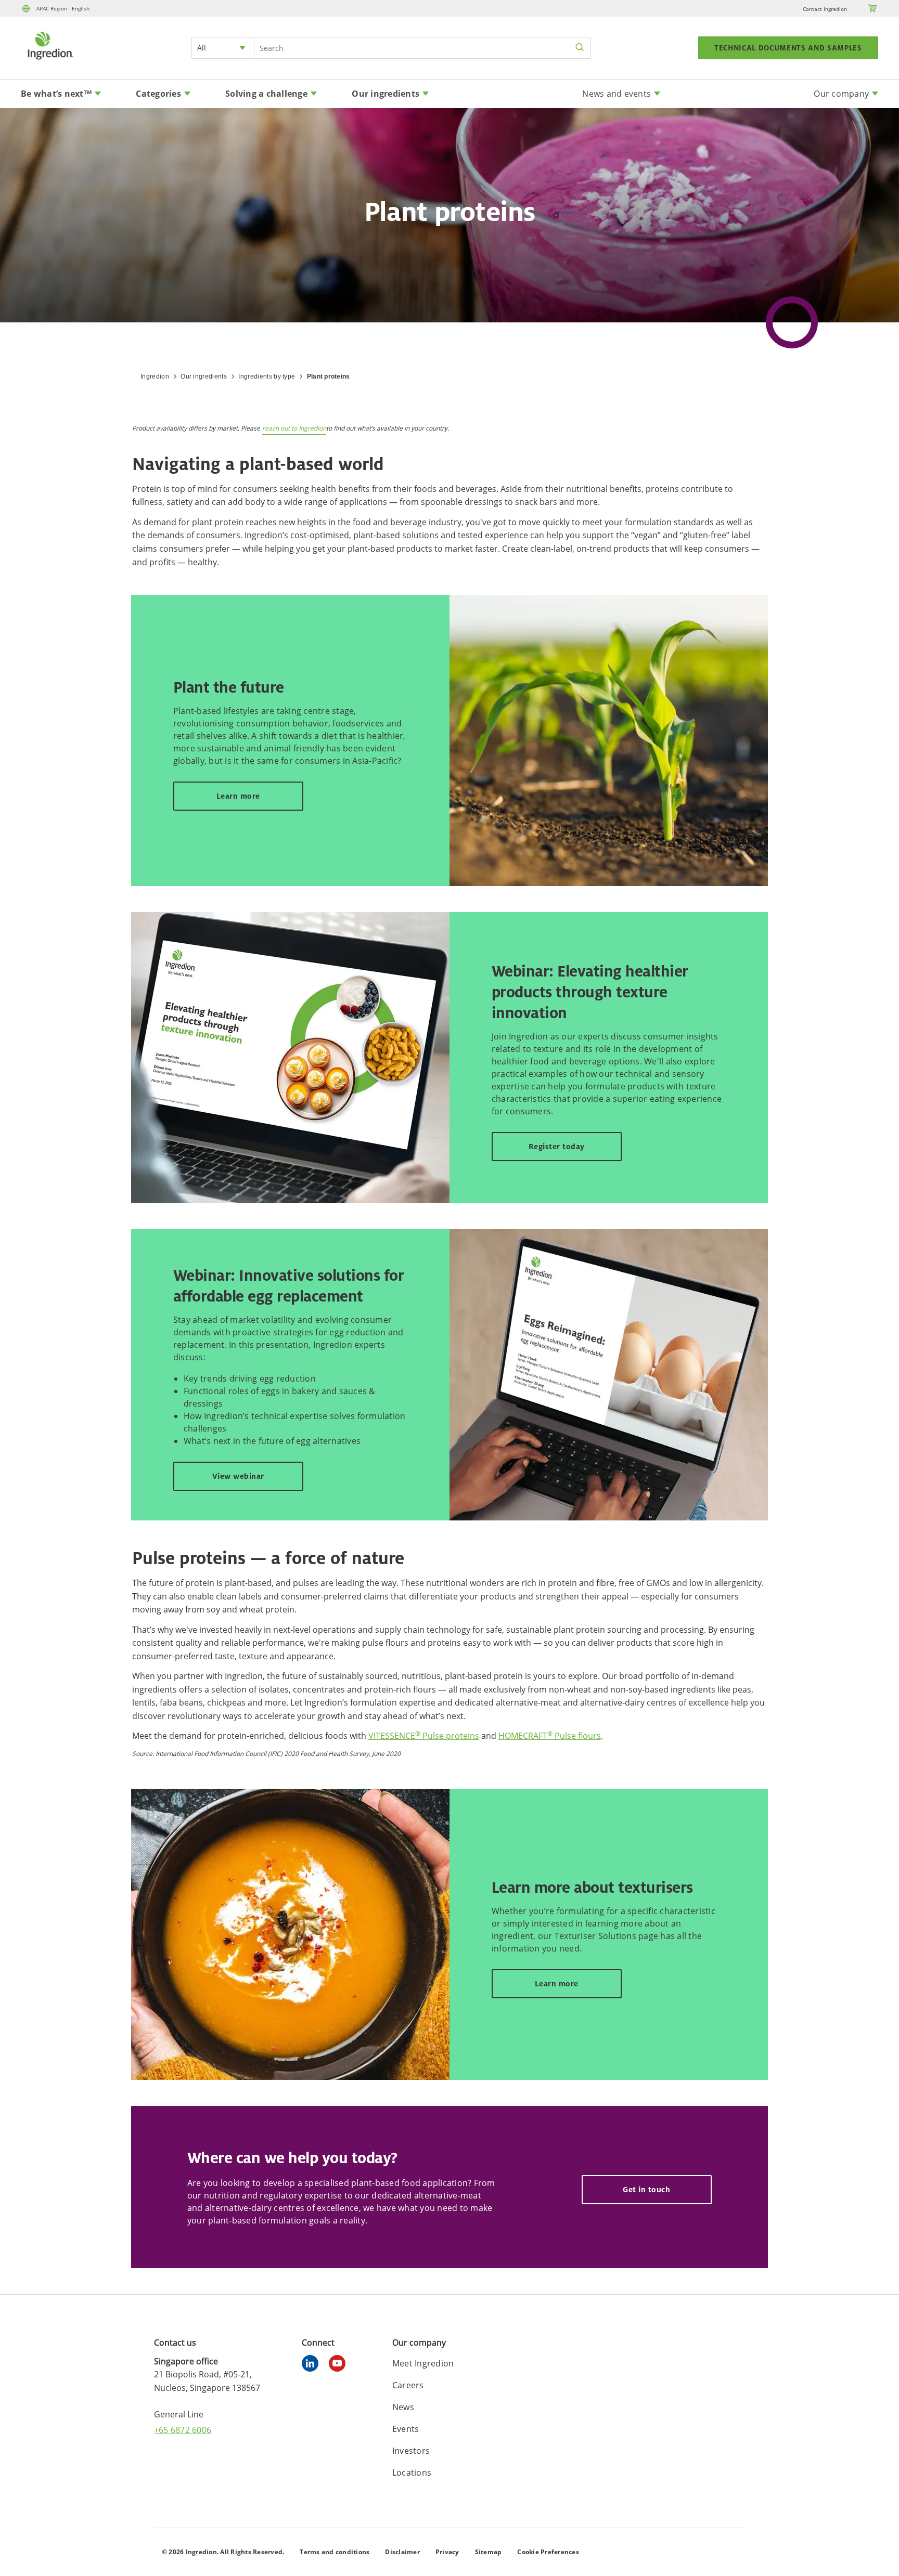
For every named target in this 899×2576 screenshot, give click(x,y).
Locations (412, 2473)
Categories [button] (158, 94)
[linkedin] (313, 2365)
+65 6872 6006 (183, 2430)
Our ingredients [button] (386, 94)
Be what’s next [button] (56, 94)
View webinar (238, 1476)
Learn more (238, 796)
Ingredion (155, 376)
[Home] (50, 61)
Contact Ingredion (825, 9)
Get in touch (646, 2189)
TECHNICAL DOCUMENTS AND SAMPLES (788, 48)
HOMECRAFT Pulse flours (550, 1736)
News (403, 2407)
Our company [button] (841, 94)
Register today (557, 1146)
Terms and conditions (335, 2552)
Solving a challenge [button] (266, 94)
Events (406, 2429)
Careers (408, 2385)
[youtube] (340, 2365)
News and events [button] (617, 94)
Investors (411, 2451)
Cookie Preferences (548, 2552)
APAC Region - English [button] (63, 8)
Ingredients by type (267, 376)
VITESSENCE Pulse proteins (424, 1736)
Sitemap (489, 2552)
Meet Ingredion (423, 2363)
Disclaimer (402, 2552)
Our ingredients (204, 376)
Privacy (447, 2552)
